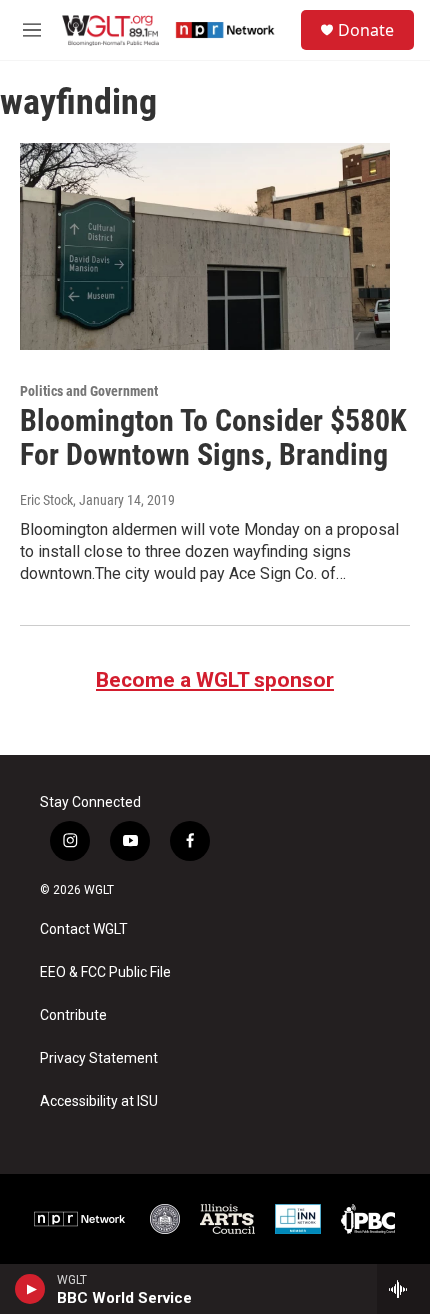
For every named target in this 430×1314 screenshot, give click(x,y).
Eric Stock (46, 500)
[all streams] (403, 1289)
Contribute (73, 1015)
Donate (366, 30)
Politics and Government (89, 391)
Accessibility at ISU (99, 1101)
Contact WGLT (84, 929)
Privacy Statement (99, 1058)
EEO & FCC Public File (105, 972)
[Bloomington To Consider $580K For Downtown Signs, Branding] (205, 246)
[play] (30, 1289)
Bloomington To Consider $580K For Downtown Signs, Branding (213, 438)
